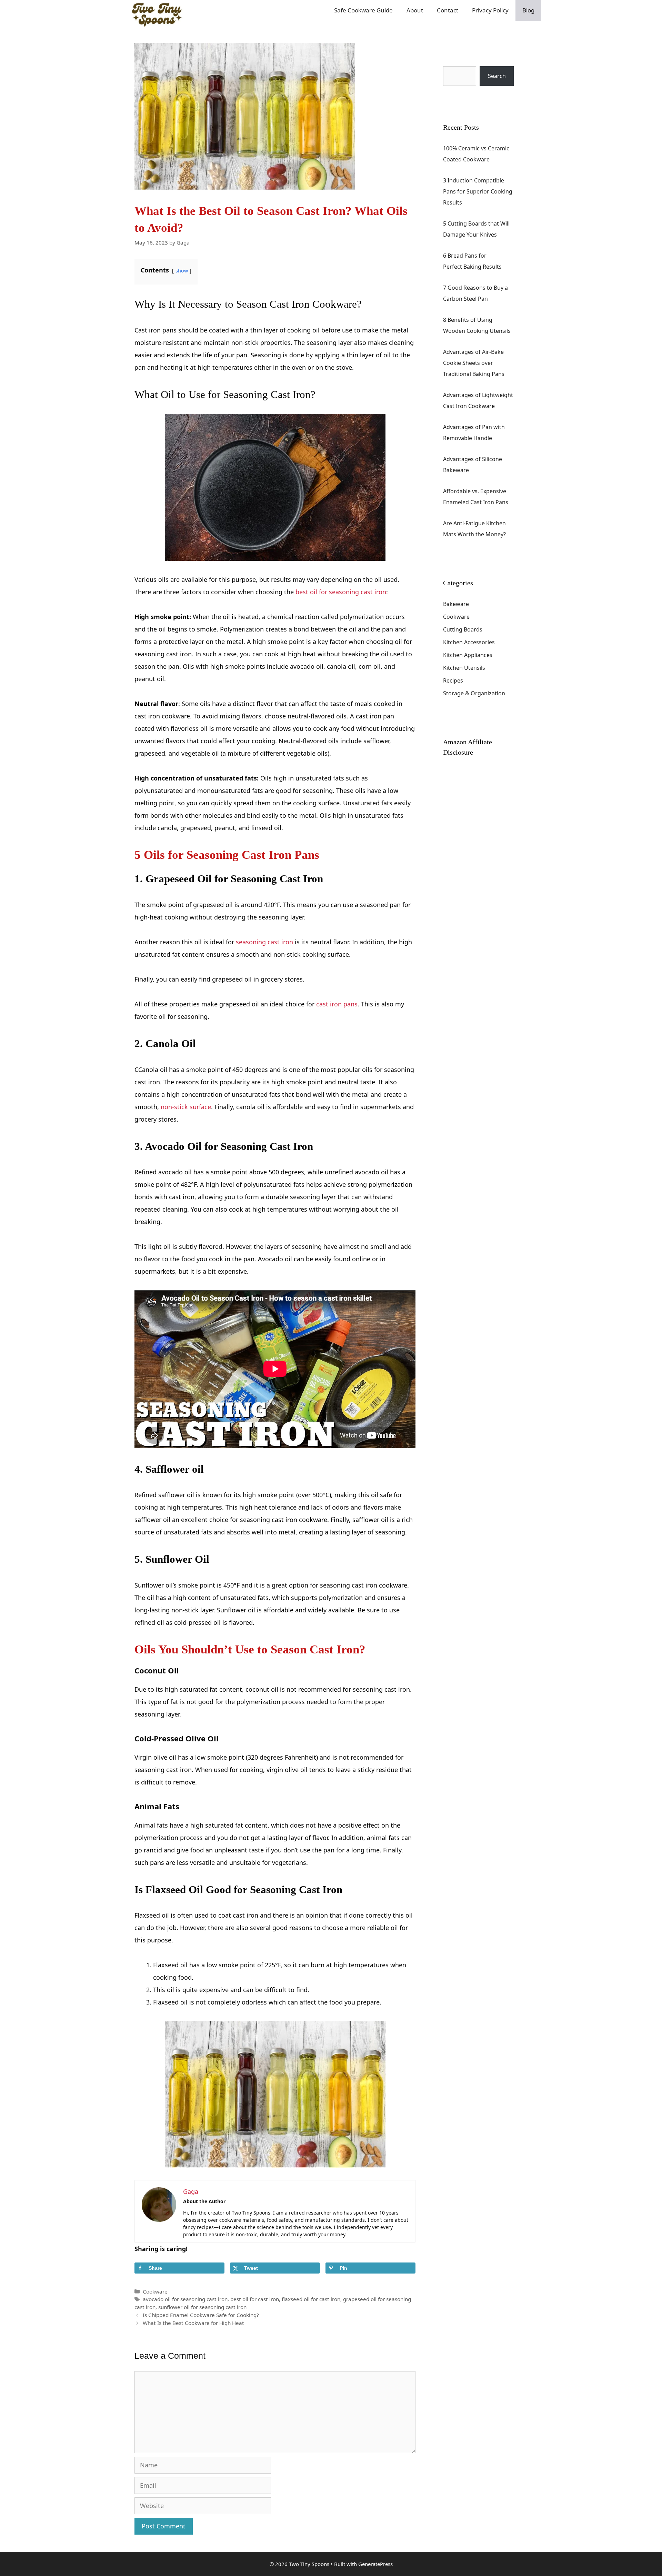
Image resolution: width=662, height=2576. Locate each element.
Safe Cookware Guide (363, 10)
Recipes (453, 680)
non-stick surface (186, 1107)
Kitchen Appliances (468, 655)
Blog (528, 10)
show (182, 271)
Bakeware (456, 604)
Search (452, 61)
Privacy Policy (490, 10)
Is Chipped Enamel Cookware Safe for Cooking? (201, 2315)
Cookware (155, 2291)
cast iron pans (337, 1004)
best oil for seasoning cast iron (341, 592)
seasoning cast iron (264, 942)
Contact (448, 10)
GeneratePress (375, 2564)
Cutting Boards (463, 629)
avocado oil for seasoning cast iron (185, 2299)
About (415, 10)
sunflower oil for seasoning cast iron (202, 2307)
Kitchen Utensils (464, 668)
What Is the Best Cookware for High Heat (193, 2323)
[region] (572, 2522)
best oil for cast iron (255, 2299)
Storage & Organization (474, 693)
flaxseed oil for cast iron (311, 2299)
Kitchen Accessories (469, 642)
